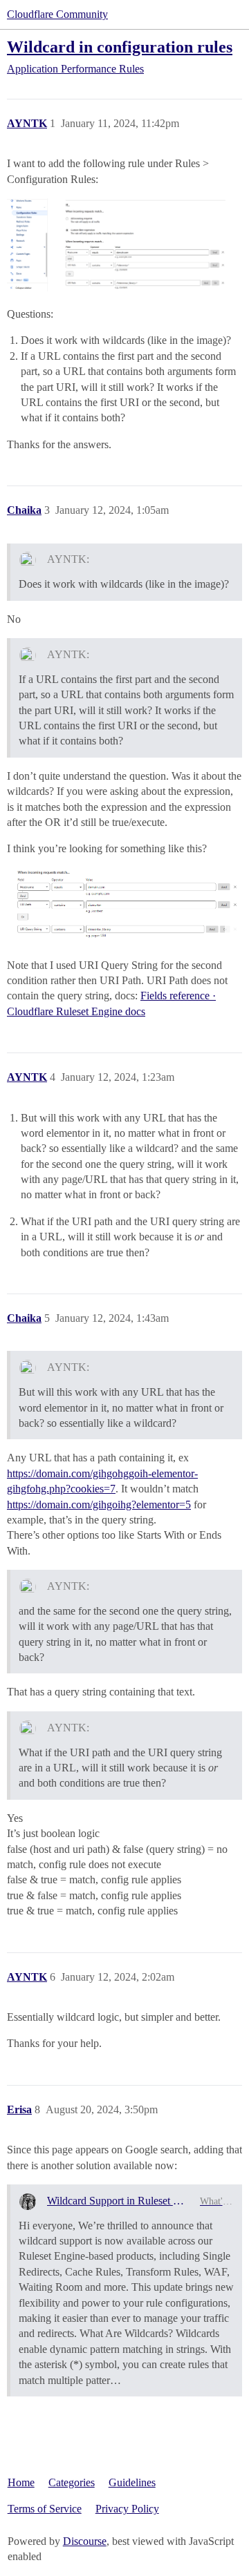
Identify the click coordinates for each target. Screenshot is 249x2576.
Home (21, 2482)
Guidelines (132, 2482)
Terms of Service (45, 2509)
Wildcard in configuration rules (120, 47)
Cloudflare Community (57, 14)
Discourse (85, 2541)
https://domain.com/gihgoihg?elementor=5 (99, 1505)
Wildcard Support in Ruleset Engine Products (118, 2201)
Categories (72, 2482)
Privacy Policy (127, 2509)
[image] (124, 905)
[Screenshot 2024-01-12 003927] (124, 245)
